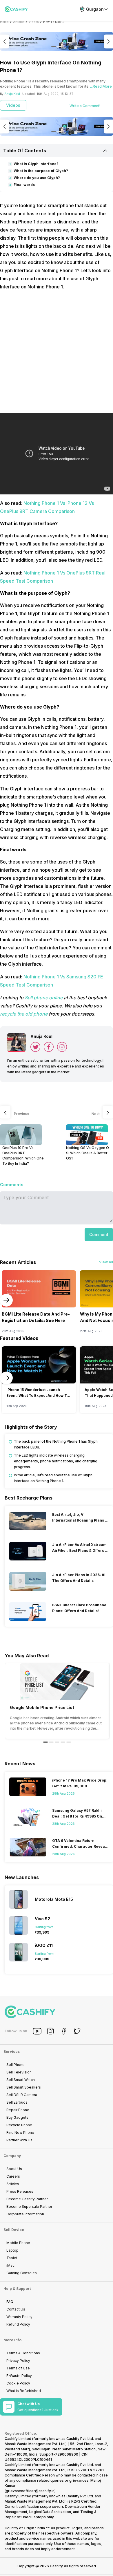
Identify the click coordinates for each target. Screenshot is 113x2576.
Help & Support (17, 2289)
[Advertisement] (57, 352)
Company (12, 2156)
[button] (99, 1235)
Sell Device (14, 2230)
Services (12, 2052)
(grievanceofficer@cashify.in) (30, 2491)
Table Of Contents (25, 151)
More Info (12, 2340)
